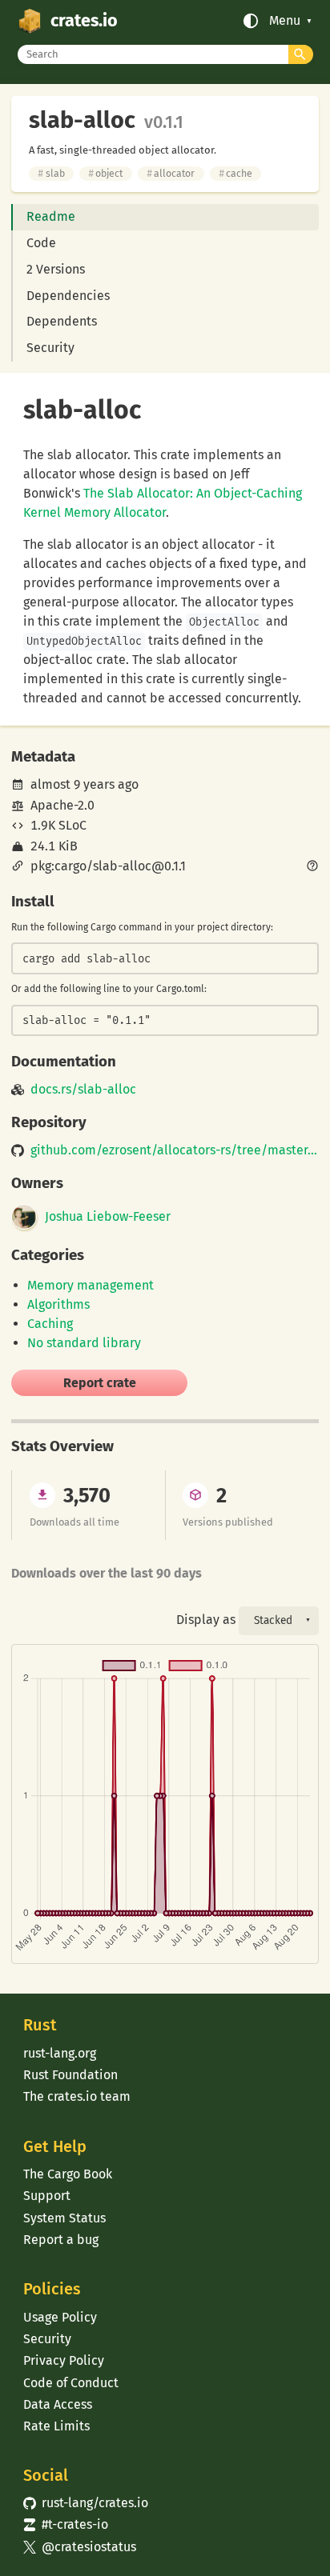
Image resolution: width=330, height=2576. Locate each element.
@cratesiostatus (80, 2547)
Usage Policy (60, 2317)
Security (50, 348)
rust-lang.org (60, 2053)
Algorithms (58, 1304)
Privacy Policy (64, 2360)
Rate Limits (56, 2426)
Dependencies (68, 296)
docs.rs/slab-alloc (83, 1090)
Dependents (62, 321)
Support (47, 2196)
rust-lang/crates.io (86, 2503)
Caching (50, 1324)
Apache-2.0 (62, 805)
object (105, 173)
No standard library (84, 1343)
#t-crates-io (66, 2524)
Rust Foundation (70, 2075)
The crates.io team (77, 2096)
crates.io (84, 21)
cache (235, 173)
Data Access (58, 2404)
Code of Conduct (71, 2383)
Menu (285, 21)
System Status (64, 2218)
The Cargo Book (68, 2174)
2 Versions (56, 269)
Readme (51, 216)
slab (51, 173)
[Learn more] (312, 867)
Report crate (100, 1383)
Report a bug (61, 2240)
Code (41, 243)
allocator (171, 173)
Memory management (91, 1285)
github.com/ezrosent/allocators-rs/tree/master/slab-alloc (175, 1150)
